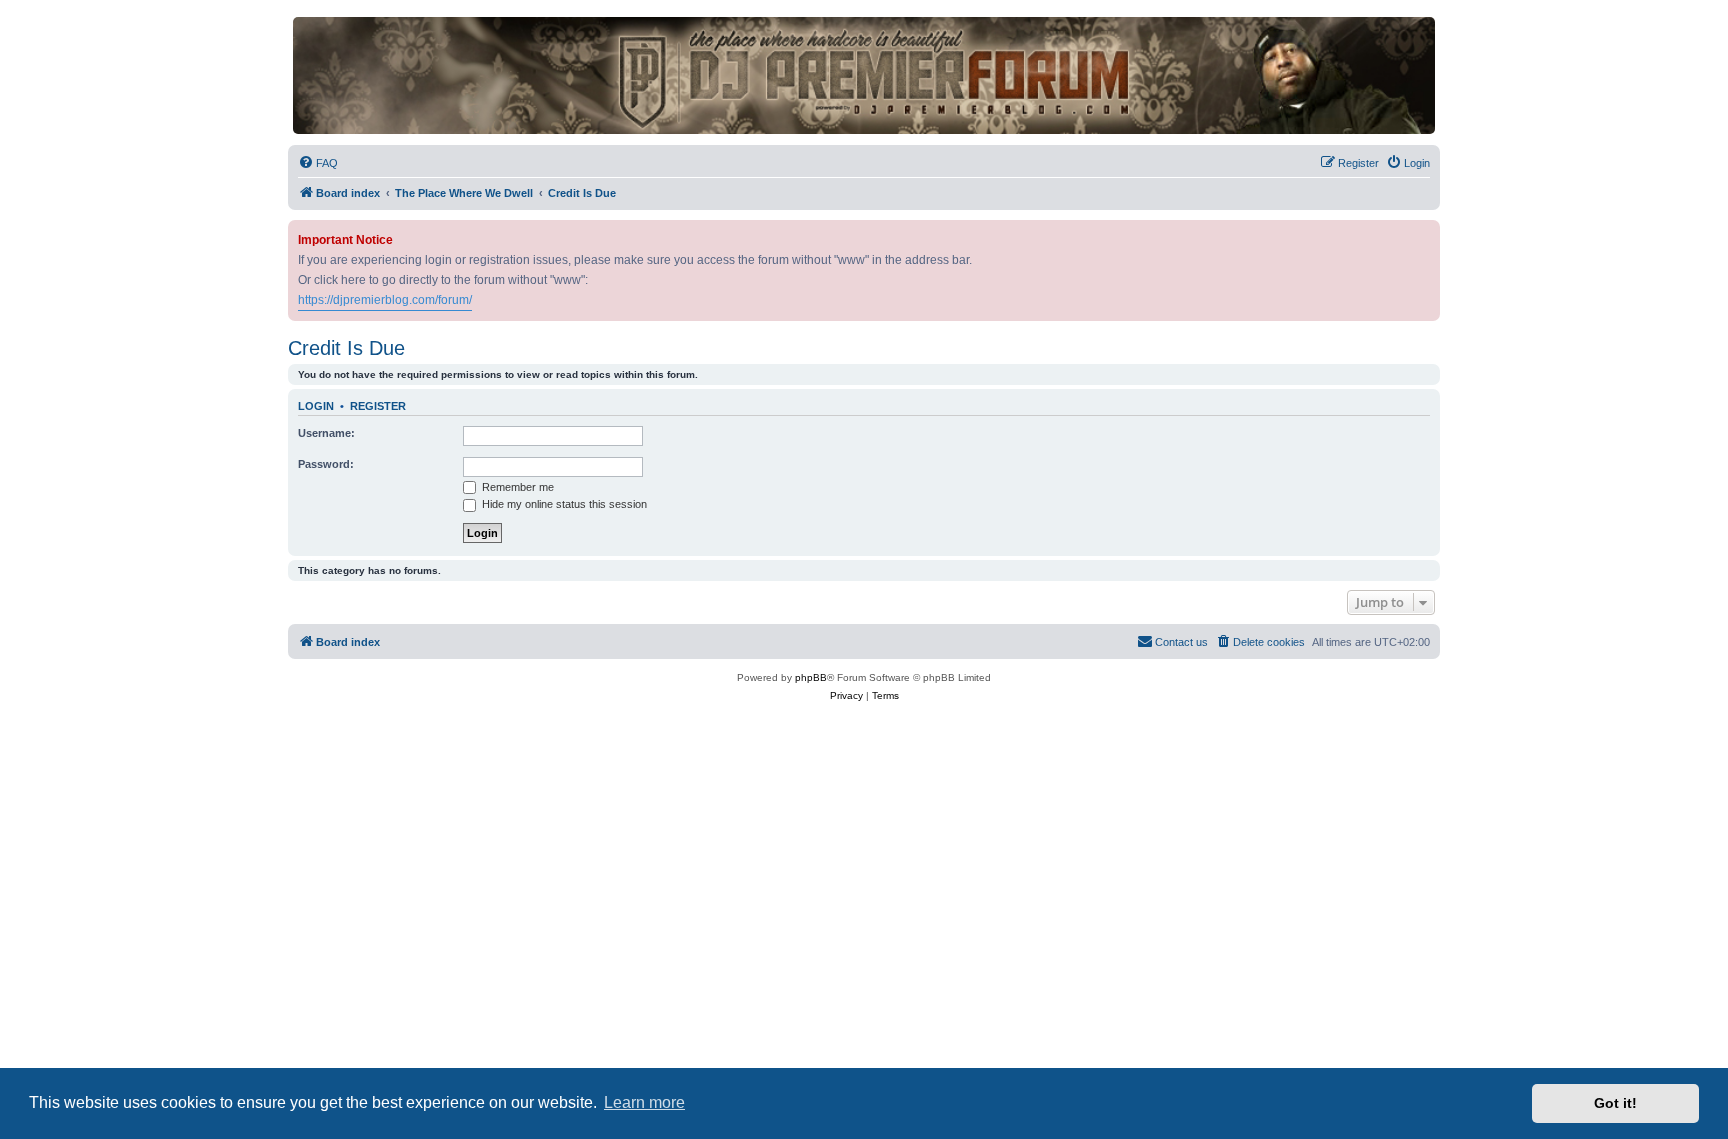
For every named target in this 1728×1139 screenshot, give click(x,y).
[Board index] (864, 75)
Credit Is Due (346, 348)
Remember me (516, 487)
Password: (326, 464)
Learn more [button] (644, 1102)
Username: (326, 433)
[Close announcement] (1427, 231)
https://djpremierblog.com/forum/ (385, 300)
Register (378, 406)
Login (316, 406)
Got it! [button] (1615, 1103)
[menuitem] (318, 163)
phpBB (811, 677)
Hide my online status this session (563, 504)
